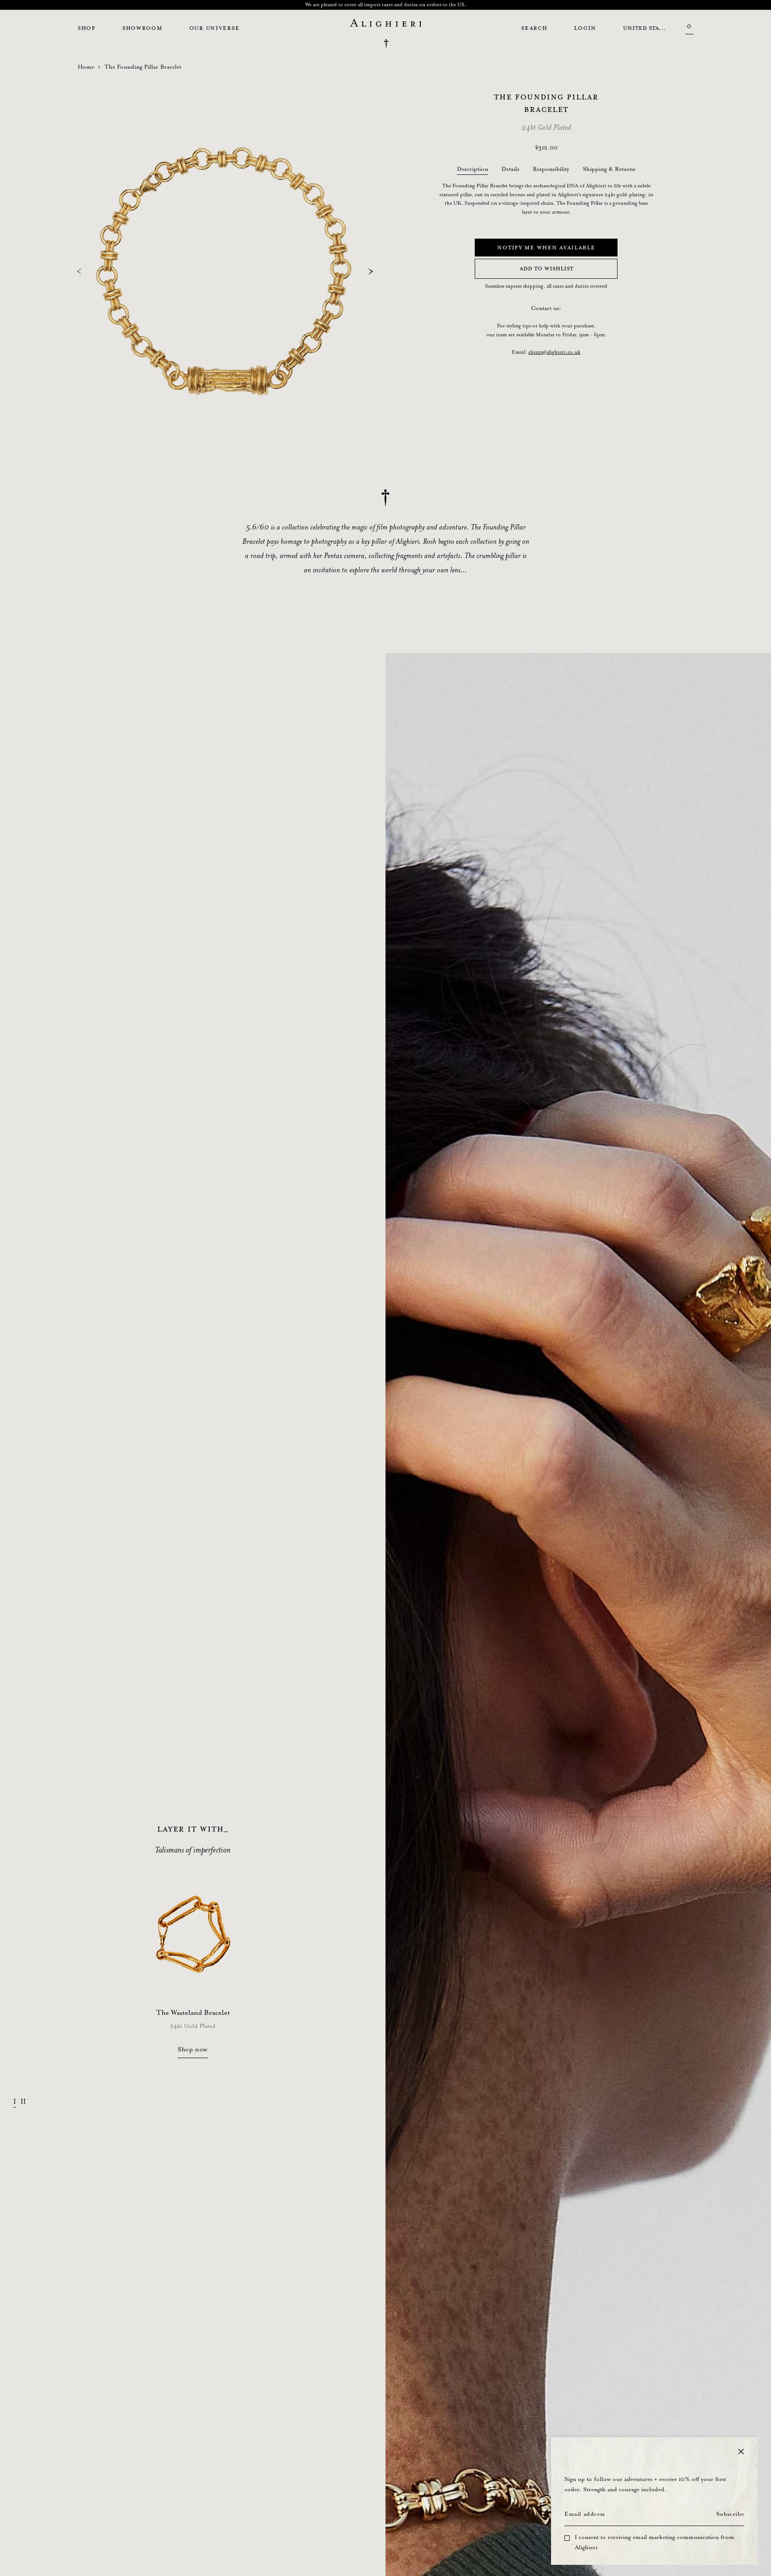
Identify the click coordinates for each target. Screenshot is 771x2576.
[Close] (741, 2452)
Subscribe (730, 2514)
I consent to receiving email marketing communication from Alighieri (655, 2543)
